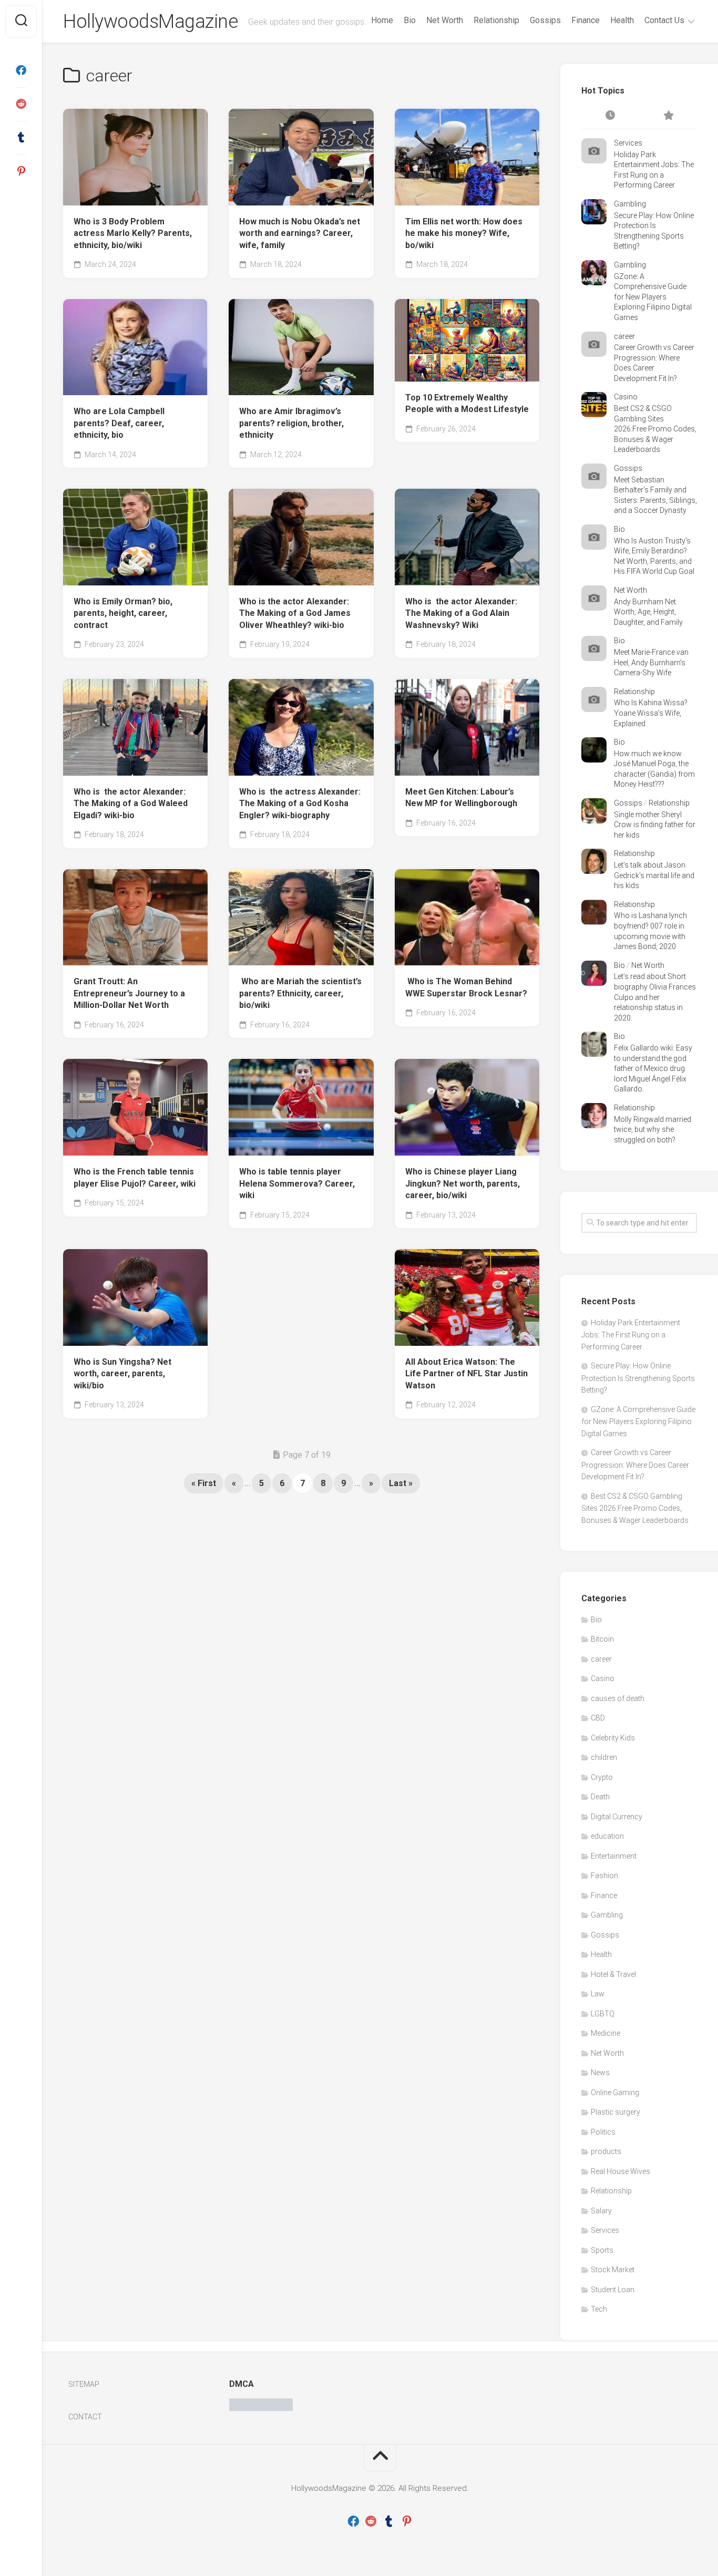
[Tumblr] (21, 138)
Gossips (545, 20)
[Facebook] (21, 70)
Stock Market (613, 2270)
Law (598, 1994)
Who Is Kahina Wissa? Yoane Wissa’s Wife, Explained (651, 713)
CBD (598, 1718)
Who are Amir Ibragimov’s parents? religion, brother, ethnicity (291, 423)
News (600, 2073)
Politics (603, 2132)
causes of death (618, 1698)
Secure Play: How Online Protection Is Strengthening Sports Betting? (638, 1378)
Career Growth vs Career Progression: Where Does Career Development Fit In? (635, 1465)
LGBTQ (603, 2014)
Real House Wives (620, 2171)
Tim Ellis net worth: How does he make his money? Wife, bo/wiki (464, 233)
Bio (410, 20)
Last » (401, 1483)
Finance (586, 20)
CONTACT (85, 2417)
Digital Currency (617, 1817)
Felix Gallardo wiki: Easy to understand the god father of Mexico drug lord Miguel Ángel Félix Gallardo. (653, 1068)
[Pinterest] (21, 171)
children (604, 1757)
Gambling (630, 204)
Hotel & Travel (613, 1974)
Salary (601, 2211)
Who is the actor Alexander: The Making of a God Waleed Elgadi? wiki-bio (131, 803)
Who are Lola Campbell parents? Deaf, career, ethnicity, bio (119, 423)
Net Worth (445, 20)
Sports (602, 2250)
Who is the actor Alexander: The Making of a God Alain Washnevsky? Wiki (461, 613)
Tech (599, 2309)
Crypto (602, 1777)
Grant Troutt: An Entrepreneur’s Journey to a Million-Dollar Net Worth (129, 993)
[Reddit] (21, 104)
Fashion (604, 1876)
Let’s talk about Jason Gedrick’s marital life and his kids (654, 875)
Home (382, 20)
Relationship (496, 20)
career (624, 336)
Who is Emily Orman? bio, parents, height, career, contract (123, 613)
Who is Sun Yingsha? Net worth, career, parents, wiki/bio (122, 1374)
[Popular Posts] (668, 116)
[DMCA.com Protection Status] (261, 2408)
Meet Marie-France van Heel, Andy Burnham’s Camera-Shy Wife (651, 662)
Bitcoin (602, 1639)
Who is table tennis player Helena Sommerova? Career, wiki (297, 1183)
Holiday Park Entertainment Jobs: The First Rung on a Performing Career (631, 1335)
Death (600, 1797)
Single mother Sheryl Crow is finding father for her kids (655, 825)
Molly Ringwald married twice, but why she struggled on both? (653, 1130)
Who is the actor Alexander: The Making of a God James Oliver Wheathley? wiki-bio (295, 613)
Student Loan (613, 2290)
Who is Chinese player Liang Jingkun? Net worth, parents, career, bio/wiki (463, 1183)
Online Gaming (615, 2093)
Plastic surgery (616, 2112)
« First (204, 1483)
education (607, 1836)
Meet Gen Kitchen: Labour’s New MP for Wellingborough (461, 798)
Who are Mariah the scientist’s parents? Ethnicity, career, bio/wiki (300, 993)
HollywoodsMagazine (150, 22)
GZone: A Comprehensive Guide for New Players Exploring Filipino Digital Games (653, 297)
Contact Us (664, 20)
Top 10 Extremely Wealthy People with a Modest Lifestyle (467, 404)
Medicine (606, 2033)
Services (628, 143)
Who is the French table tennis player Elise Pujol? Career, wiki (135, 1178)
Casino (626, 397)
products (606, 2151)
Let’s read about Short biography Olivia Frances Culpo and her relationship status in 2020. (655, 997)
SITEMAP (84, 2384)
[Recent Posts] (610, 116)
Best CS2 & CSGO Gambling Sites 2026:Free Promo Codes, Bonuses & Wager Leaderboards (655, 429)
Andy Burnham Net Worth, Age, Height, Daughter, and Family (648, 612)
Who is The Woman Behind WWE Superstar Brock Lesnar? (466, 987)
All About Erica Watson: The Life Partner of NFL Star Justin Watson (466, 1374)
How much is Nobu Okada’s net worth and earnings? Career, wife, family (300, 233)
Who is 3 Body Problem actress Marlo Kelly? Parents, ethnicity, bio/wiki (133, 233)
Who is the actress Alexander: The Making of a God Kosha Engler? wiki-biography (300, 803)
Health (622, 20)
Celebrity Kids (613, 1738)
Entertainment (614, 1856)
